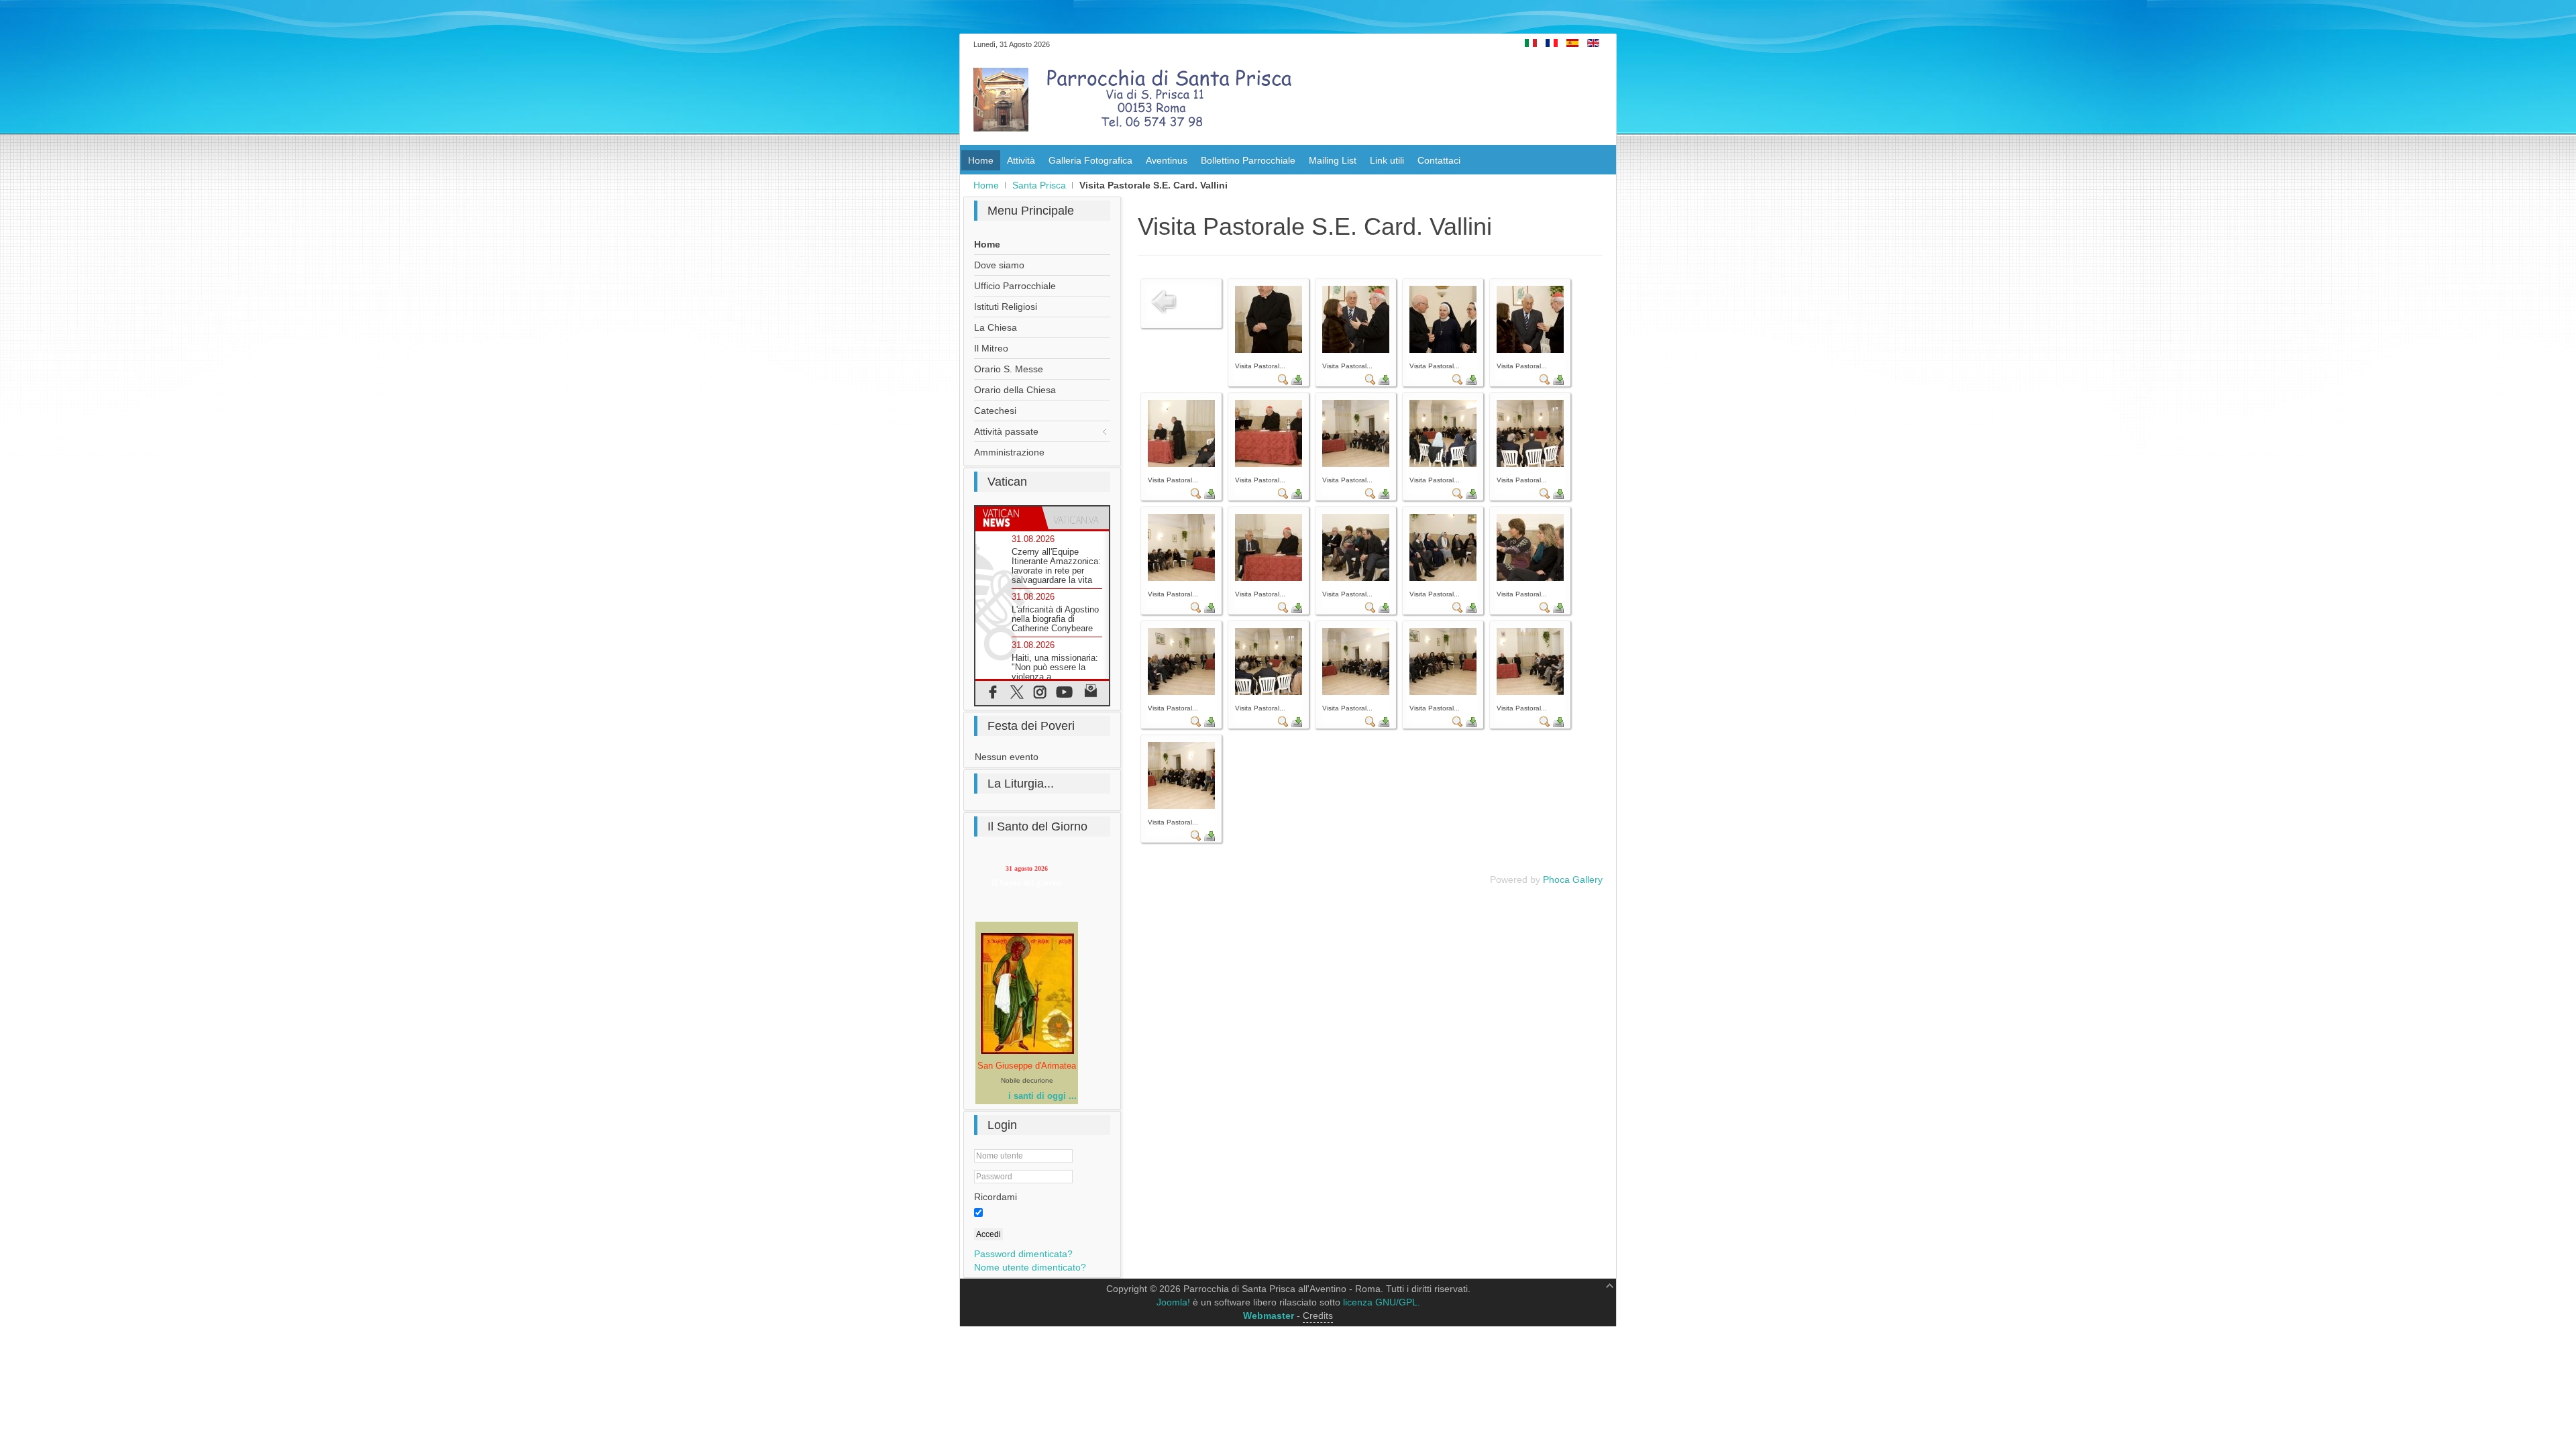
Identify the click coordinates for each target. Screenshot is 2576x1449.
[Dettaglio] (1283, 382)
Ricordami (996, 1197)
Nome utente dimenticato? (1030, 1267)
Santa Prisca (1039, 185)
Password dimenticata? (1023, 1254)
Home (986, 185)
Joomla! (1173, 1302)
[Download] (1297, 382)
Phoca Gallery (1573, 879)
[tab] (1009, 518)
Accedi (988, 1234)
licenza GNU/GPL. (1382, 1302)
